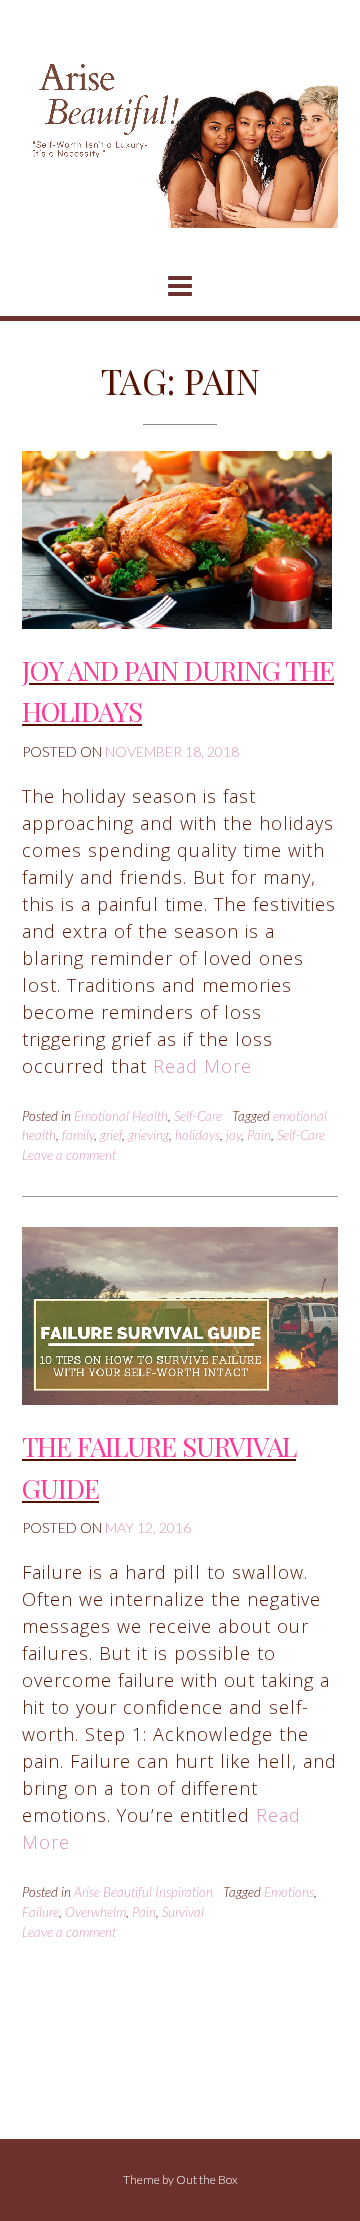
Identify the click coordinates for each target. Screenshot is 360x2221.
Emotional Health (121, 1116)
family (78, 1135)
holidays (197, 1135)
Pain (259, 1135)
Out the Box (207, 2179)
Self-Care (198, 1116)
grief (111, 1135)
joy (233, 1135)
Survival (183, 1912)
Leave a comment (69, 1155)
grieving (148, 1135)
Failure (40, 1912)
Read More (202, 1066)
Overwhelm (95, 1912)
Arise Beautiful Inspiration (143, 1892)
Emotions (289, 1892)
